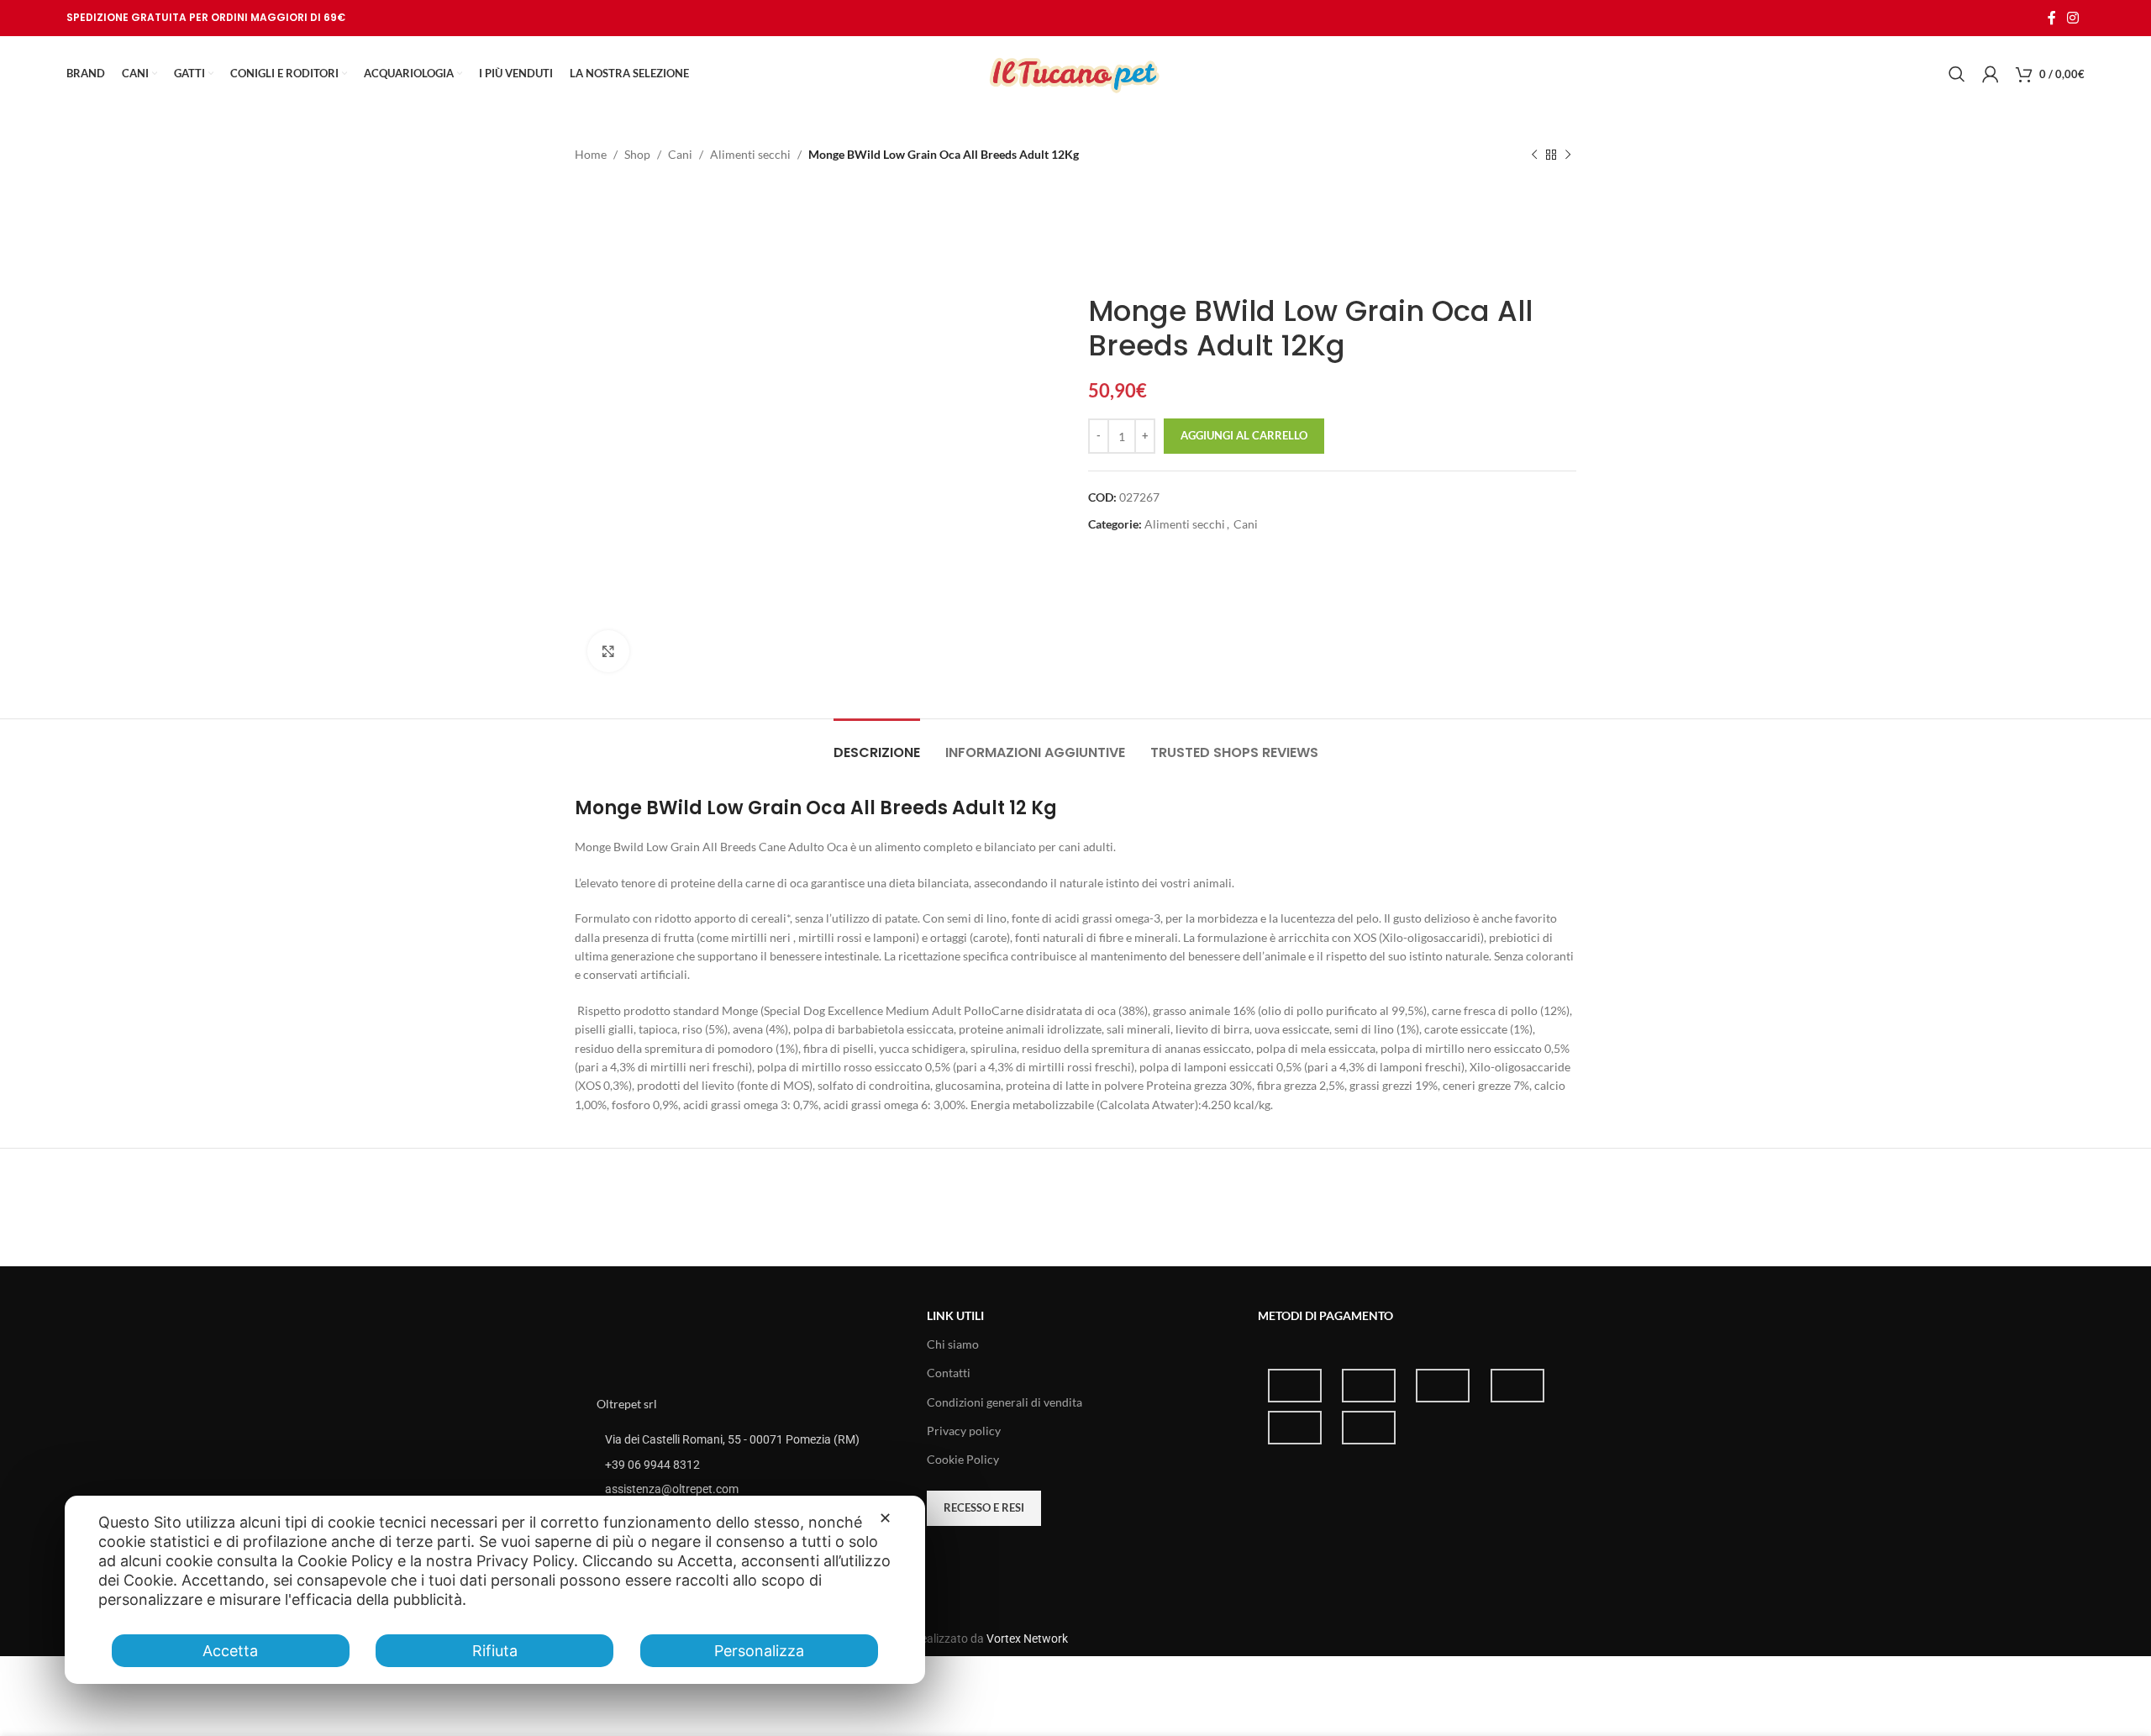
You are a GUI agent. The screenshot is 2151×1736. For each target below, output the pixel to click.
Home (591, 154)
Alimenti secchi (750, 154)
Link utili (955, 1315)
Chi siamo (953, 1344)
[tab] (877, 744)
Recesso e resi (984, 1507)
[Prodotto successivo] (1568, 155)
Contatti (949, 1373)
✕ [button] (885, 1518)
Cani (680, 154)
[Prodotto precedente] (1534, 155)
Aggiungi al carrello (1244, 435)
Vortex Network (1027, 1639)
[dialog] (495, 1590)
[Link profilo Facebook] (2051, 18)
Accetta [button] (230, 1651)
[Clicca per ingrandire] (608, 651)
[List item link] (745, 1465)
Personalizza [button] (759, 1651)
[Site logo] (1075, 73)
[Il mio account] (1991, 74)
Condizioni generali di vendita (1005, 1402)
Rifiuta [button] (495, 1651)
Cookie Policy (963, 1459)
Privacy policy (964, 1431)
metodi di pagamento (1325, 1315)
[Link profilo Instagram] (2073, 18)
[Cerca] (1957, 74)
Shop (637, 154)
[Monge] (1151, 235)
